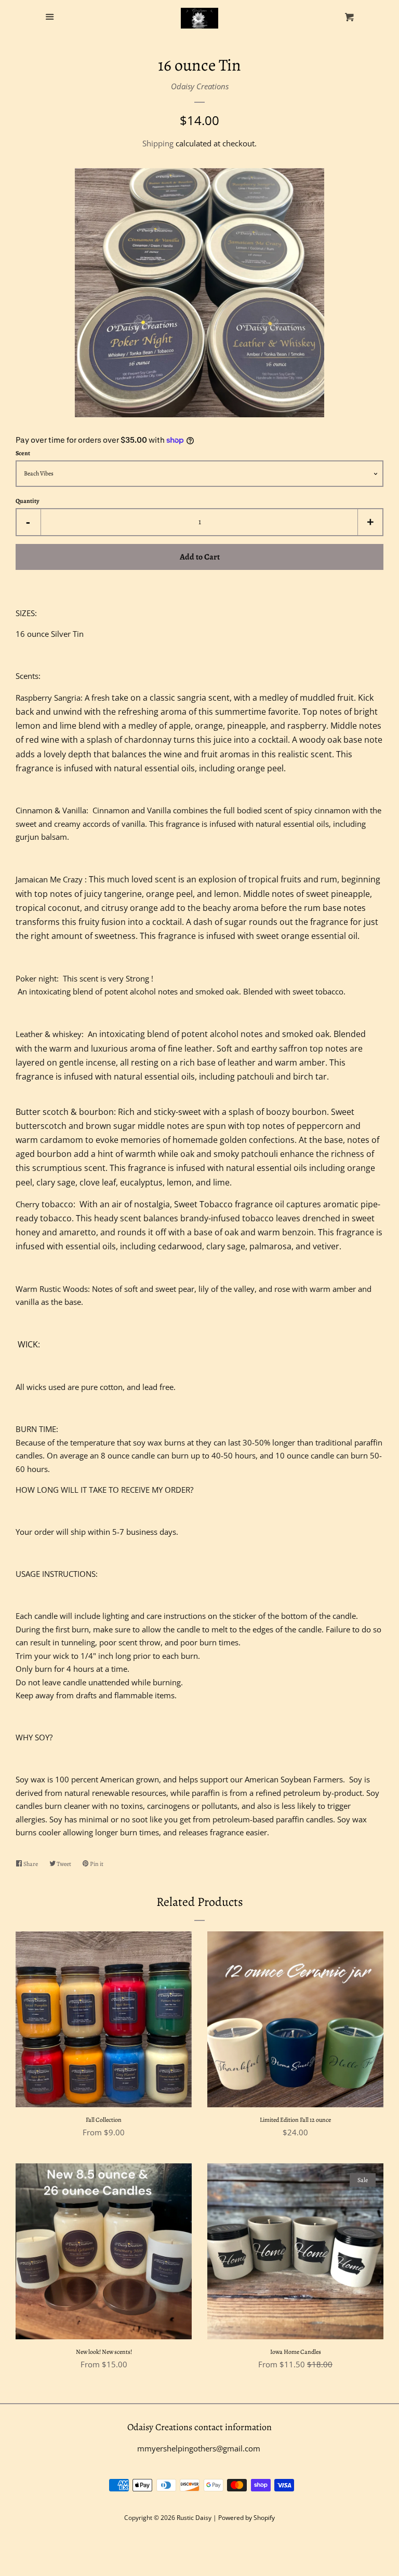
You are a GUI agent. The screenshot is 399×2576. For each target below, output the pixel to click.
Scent (23, 453)
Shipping (158, 143)
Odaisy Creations (200, 86)
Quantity (28, 501)
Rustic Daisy (194, 2518)
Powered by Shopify (247, 2518)
